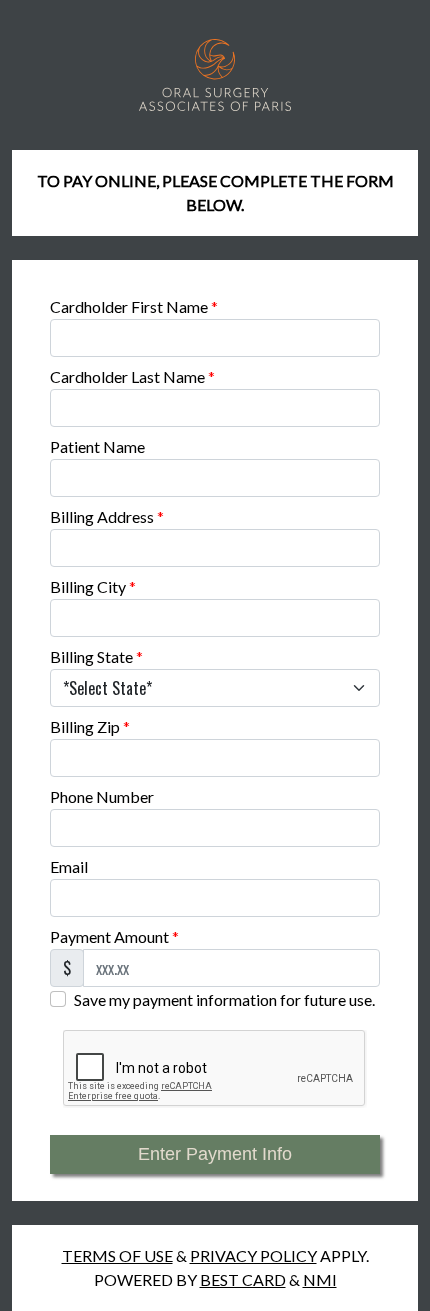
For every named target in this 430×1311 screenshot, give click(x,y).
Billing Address (107, 516)
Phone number (102, 796)
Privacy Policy (253, 1255)
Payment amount (114, 936)
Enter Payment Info (215, 1154)
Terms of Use (117, 1255)
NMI (320, 1279)
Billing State (96, 656)
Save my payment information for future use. (224, 999)
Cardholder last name (132, 376)
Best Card (243, 1279)
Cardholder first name (134, 306)
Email (69, 866)
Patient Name (97, 446)
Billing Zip (90, 726)
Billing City (93, 586)
